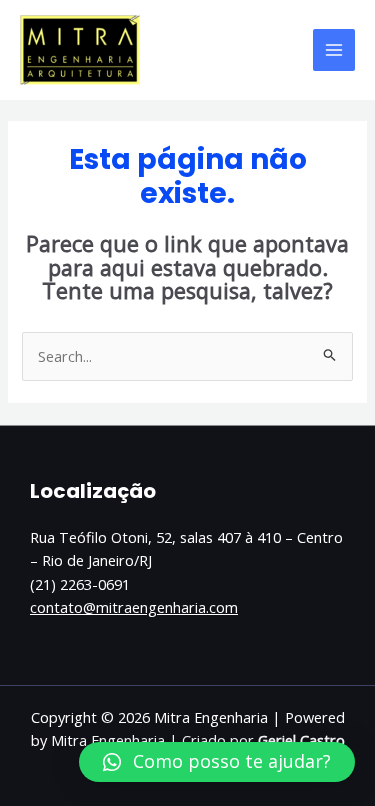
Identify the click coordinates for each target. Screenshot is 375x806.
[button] (217, 762)
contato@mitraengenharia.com (134, 607)
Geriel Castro (301, 740)
